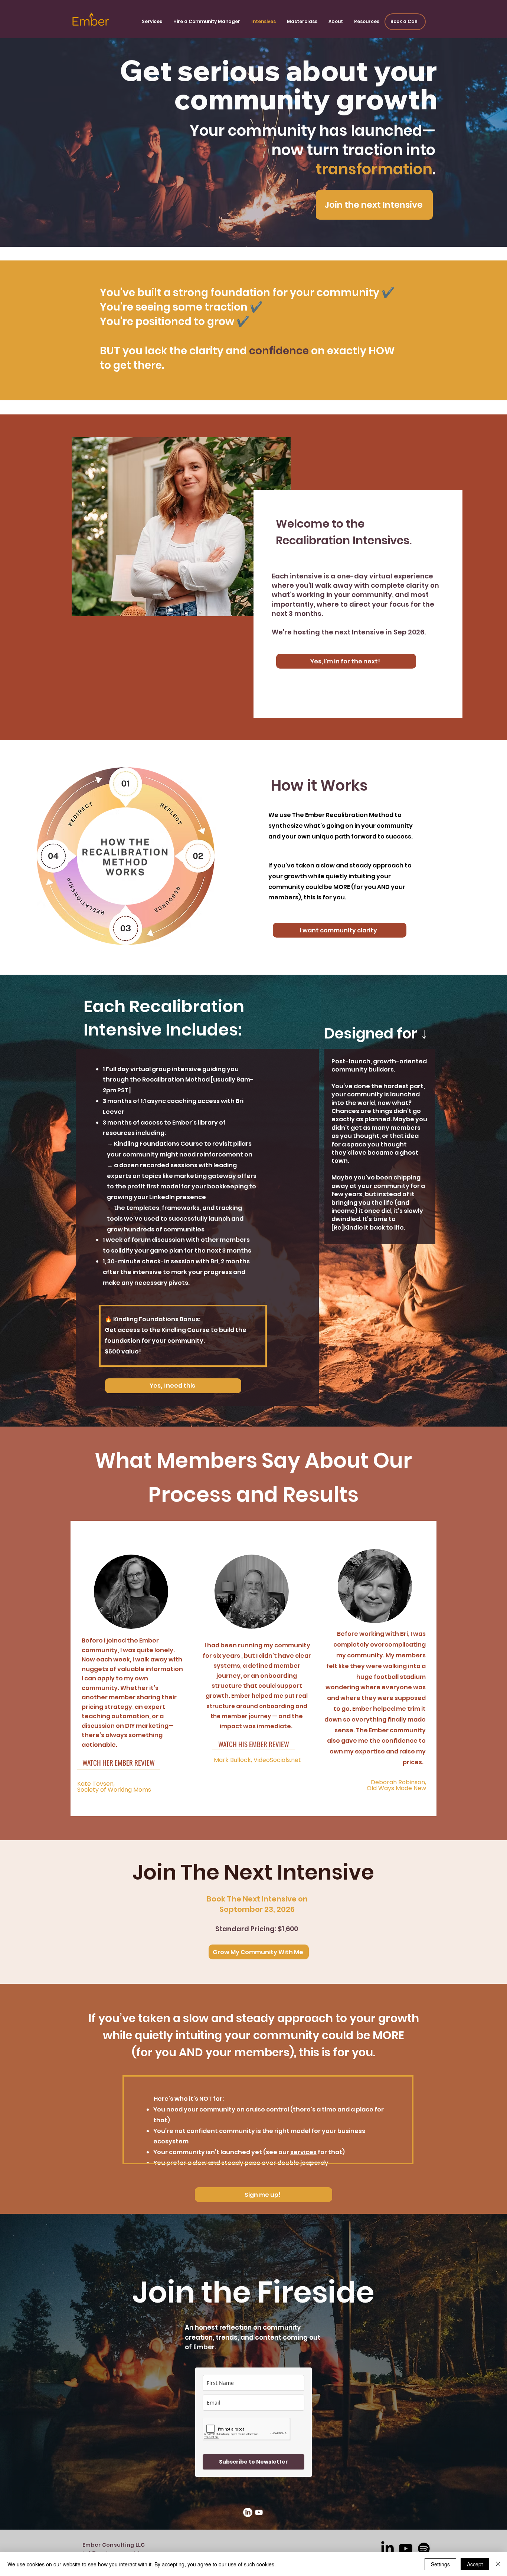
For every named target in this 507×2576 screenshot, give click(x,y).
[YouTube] (259, 2512)
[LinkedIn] (248, 2512)
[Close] (498, 2564)
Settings (440, 2564)
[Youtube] (406, 2549)
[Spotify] (424, 2549)
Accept (475, 2564)
